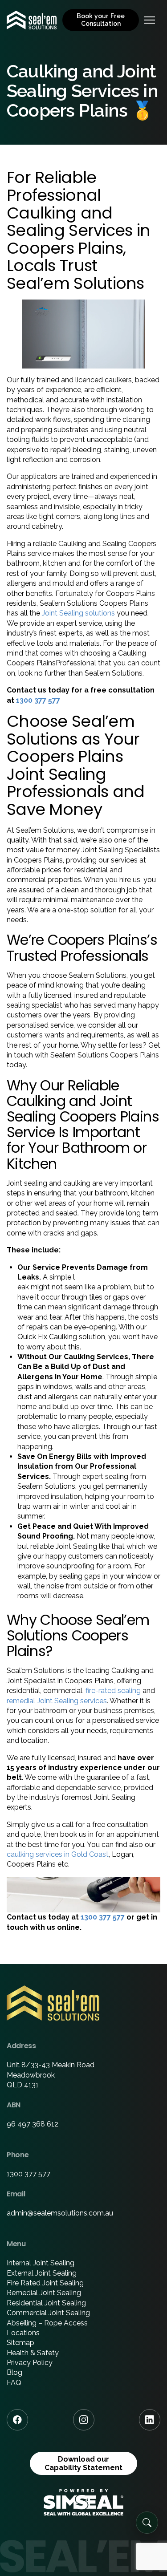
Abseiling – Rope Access (47, 2323)
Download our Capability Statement (83, 2463)
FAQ (14, 2383)
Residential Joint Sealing (46, 2303)
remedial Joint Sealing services (57, 1701)
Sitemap (20, 2343)
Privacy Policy (30, 2363)
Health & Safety (33, 2353)
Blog (14, 2372)
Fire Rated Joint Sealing (45, 2283)
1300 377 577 (38, 700)
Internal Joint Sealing (41, 2263)
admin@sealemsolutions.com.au (60, 2213)
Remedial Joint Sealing (44, 2293)
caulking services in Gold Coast (58, 1854)
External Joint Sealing (42, 2273)
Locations (23, 2333)
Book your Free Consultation (101, 20)
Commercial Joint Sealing (48, 2313)
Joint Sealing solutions (78, 613)
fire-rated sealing (113, 1691)
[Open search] (147, 2523)
